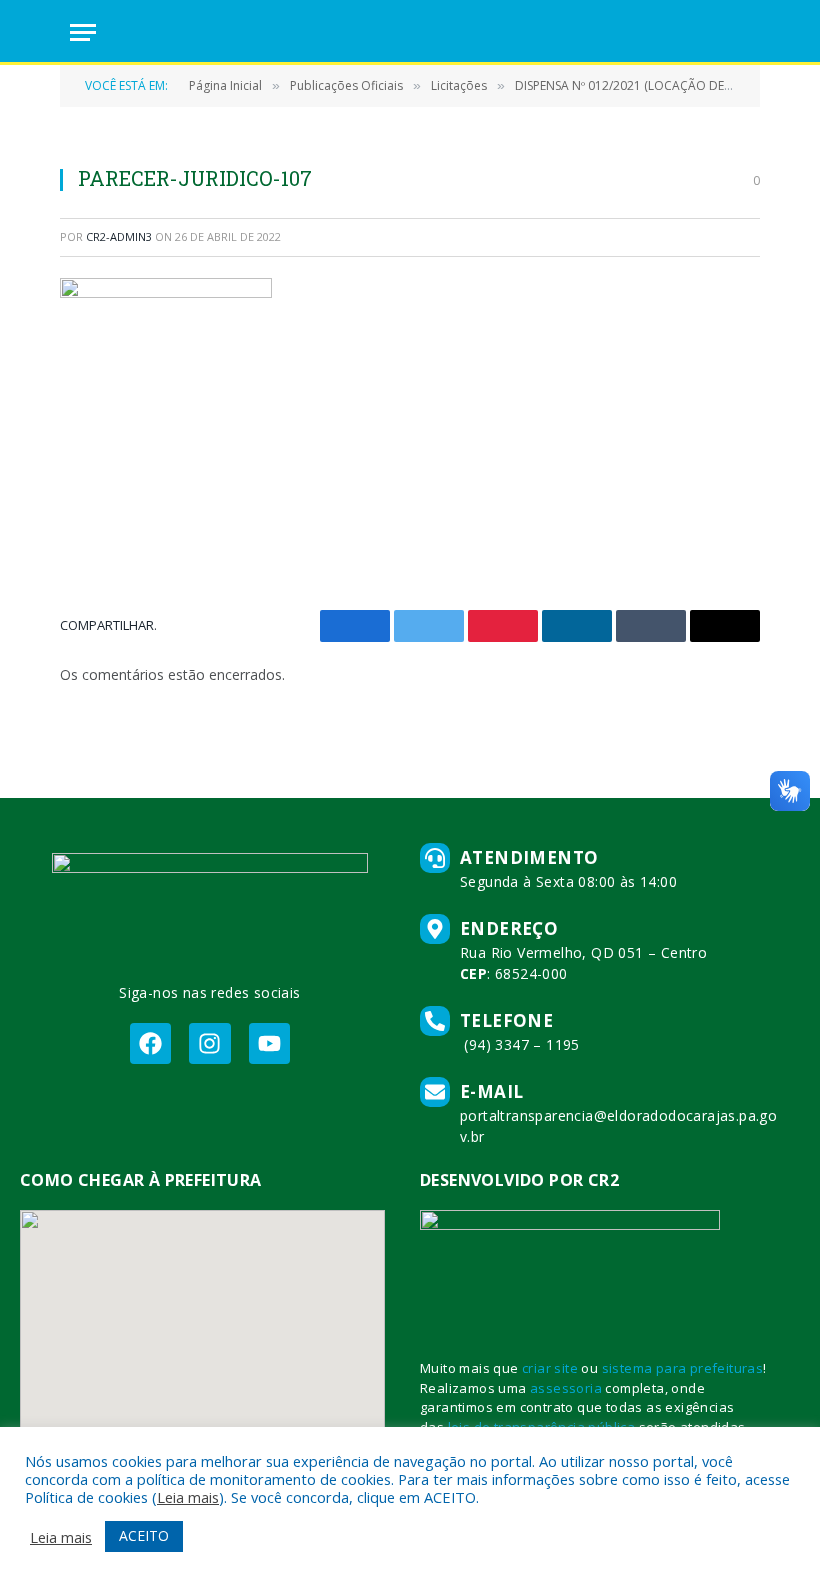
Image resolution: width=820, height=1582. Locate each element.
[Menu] (83, 32)
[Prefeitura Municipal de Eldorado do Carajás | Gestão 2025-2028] (409, 32)
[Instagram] (209, 1043)
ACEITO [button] (144, 1535)
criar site (550, 1368)
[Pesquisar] (741, 32)
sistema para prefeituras (683, 1368)
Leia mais (188, 1497)
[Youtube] (269, 1043)
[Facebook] (150, 1043)
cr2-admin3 (119, 236)
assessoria (566, 1388)
